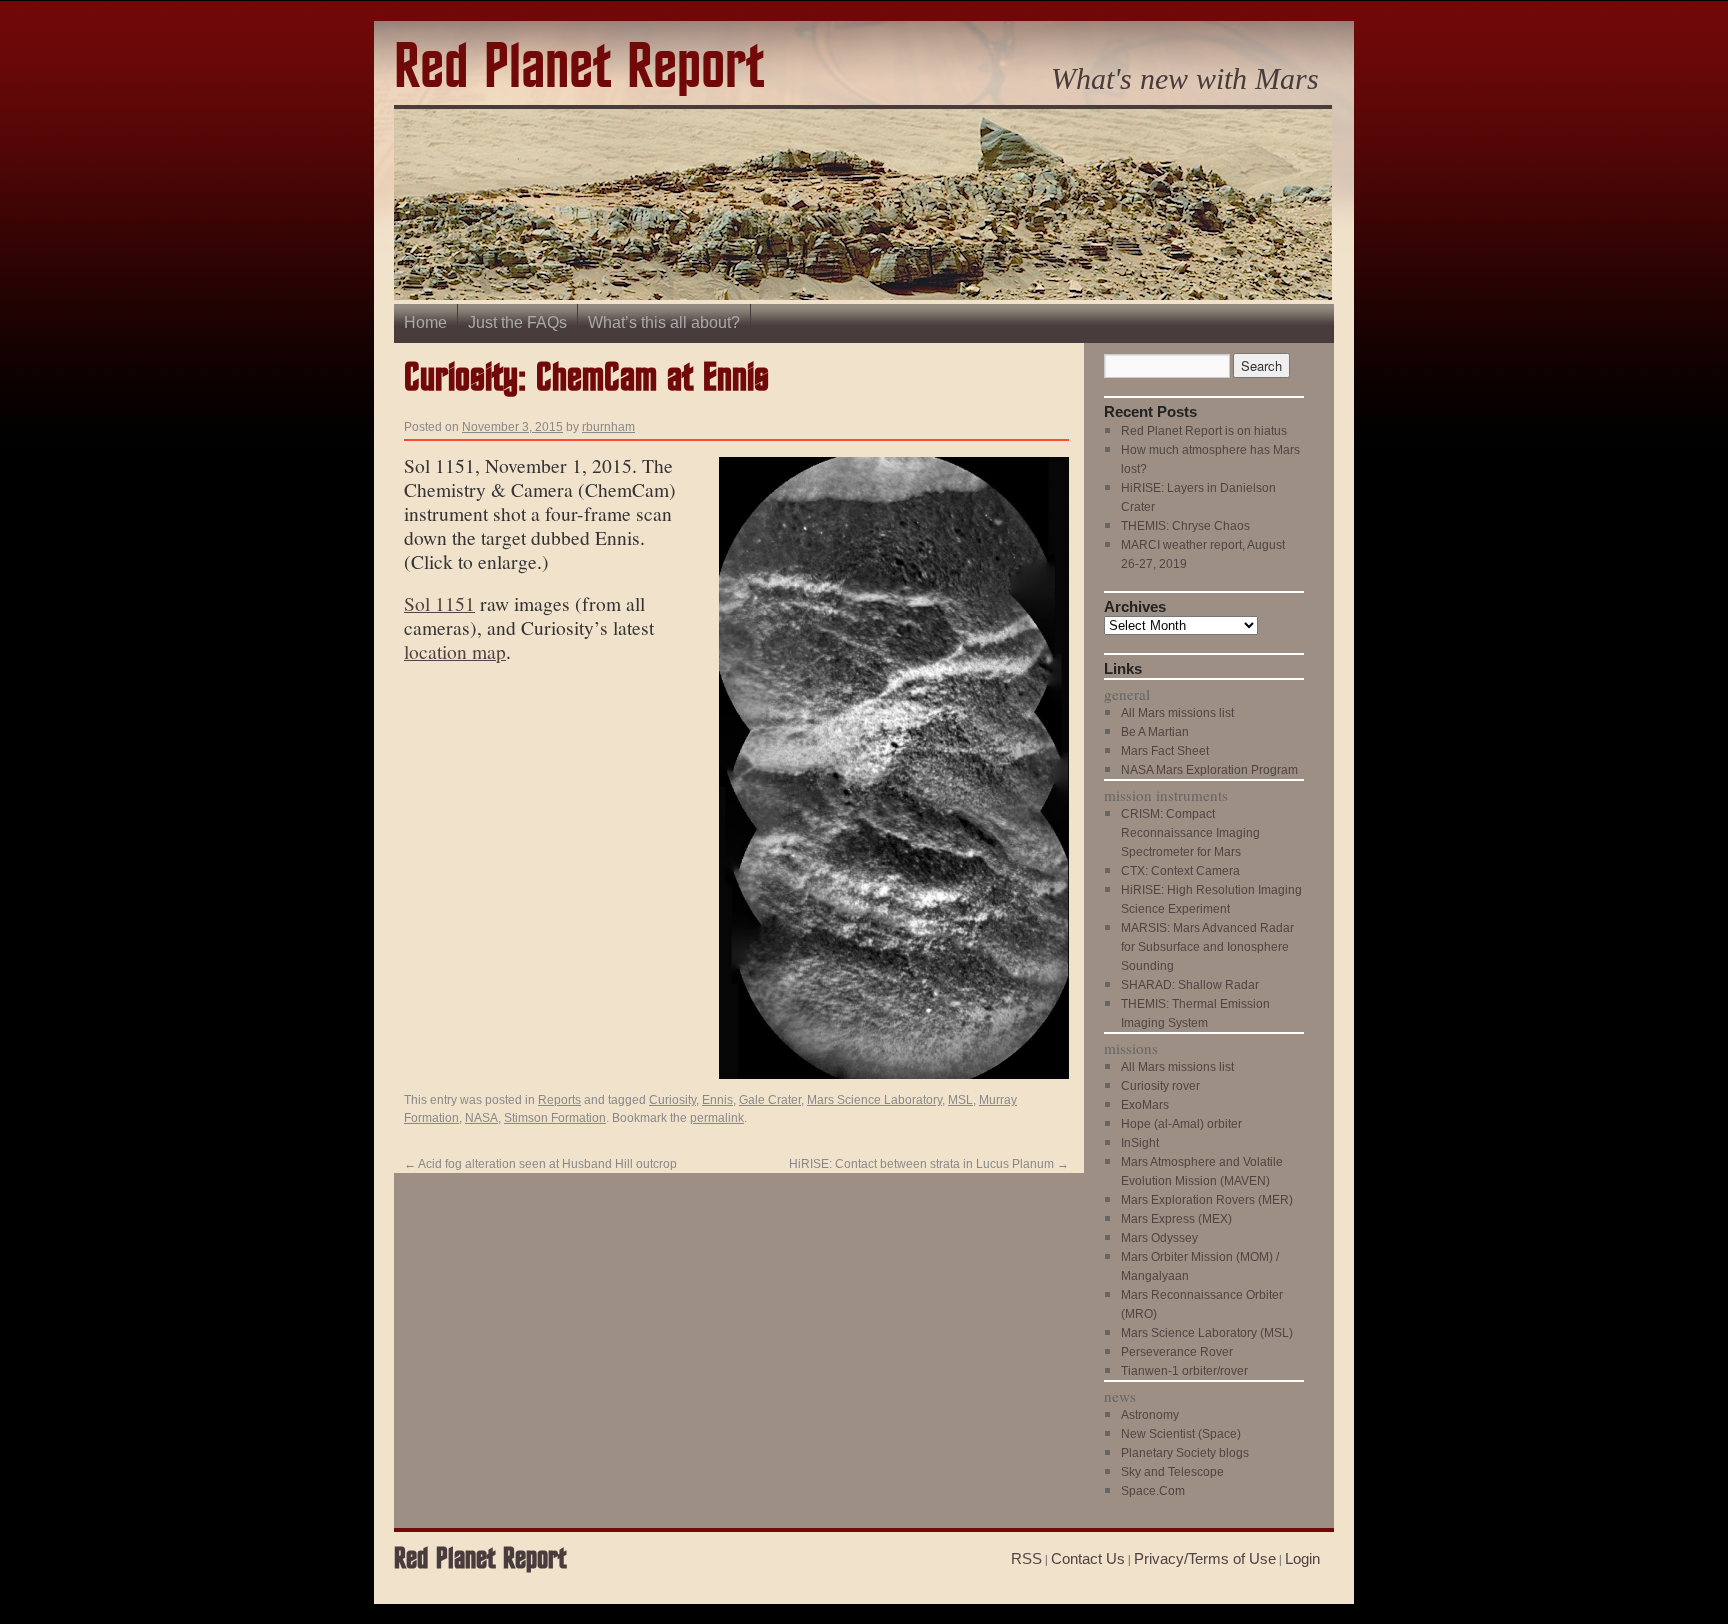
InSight (1140, 1143)
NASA (481, 1118)
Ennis (717, 1100)
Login (1302, 1558)
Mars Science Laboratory (874, 1100)
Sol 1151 (439, 603)
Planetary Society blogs (1185, 1453)
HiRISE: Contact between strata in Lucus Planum (929, 1164)
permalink (717, 1118)
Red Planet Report (579, 68)
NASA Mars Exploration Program (1209, 770)
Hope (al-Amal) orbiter (1181, 1124)
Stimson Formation (555, 1118)
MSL (960, 1100)
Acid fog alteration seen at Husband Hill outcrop (540, 1164)
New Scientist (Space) (1181, 1434)
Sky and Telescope (1172, 1472)
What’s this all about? (664, 322)
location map (455, 651)
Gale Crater (770, 1100)
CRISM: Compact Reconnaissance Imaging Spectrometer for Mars (1190, 833)
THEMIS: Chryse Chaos (1185, 526)
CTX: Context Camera (1180, 871)
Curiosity (672, 1100)
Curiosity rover (1160, 1086)
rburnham (608, 427)
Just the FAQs (517, 322)
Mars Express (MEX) (1176, 1219)
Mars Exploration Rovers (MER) (1207, 1200)
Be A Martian (1155, 732)
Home (425, 322)
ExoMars (1145, 1105)
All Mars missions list (1177, 713)
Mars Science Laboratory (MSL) (1207, 1333)
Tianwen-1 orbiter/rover (1184, 1371)
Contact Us (1088, 1558)
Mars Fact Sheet (1165, 751)
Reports (559, 1100)
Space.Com (1153, 1491)
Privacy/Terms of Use (1205, 1558)
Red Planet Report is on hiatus (1204, 431)
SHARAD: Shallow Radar (1190, 985)
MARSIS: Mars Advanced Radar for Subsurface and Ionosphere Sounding (1207, 947)
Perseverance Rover (1177, 1352)
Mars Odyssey (1159, 1238)
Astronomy (1150, 1415)
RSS (1026, 1558)
